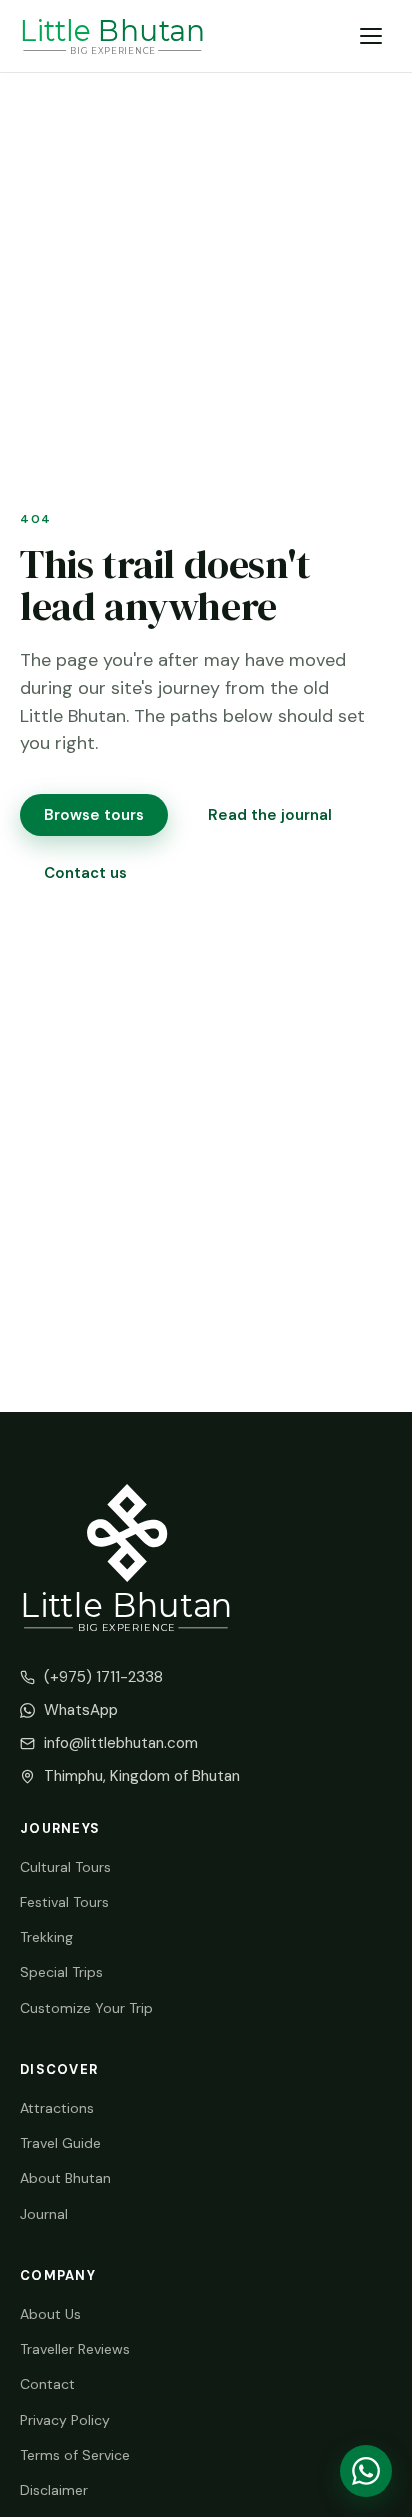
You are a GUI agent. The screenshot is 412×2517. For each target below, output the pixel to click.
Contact (47, 2384)
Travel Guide (60, 2143)
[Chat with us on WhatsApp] (366, 2471)
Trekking (46, 1937)
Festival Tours (64, 1902)
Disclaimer (54, 2490)
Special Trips (61, 1972)
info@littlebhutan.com (121, 1743)
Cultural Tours (65, 1867)
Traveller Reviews (75, 2349)
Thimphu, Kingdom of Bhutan (142, 1776)
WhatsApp (81, 1710)
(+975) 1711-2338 (103, 1677)
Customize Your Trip (86, 2008)
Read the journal (270, 815)
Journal (44, 2214)
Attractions (57, 2108)
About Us (50, 2314)
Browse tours (94, 815)
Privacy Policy (65, 2420)
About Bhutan (65, 2178)
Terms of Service (75, 2455)
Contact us (85, 873)
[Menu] (371, 35)
